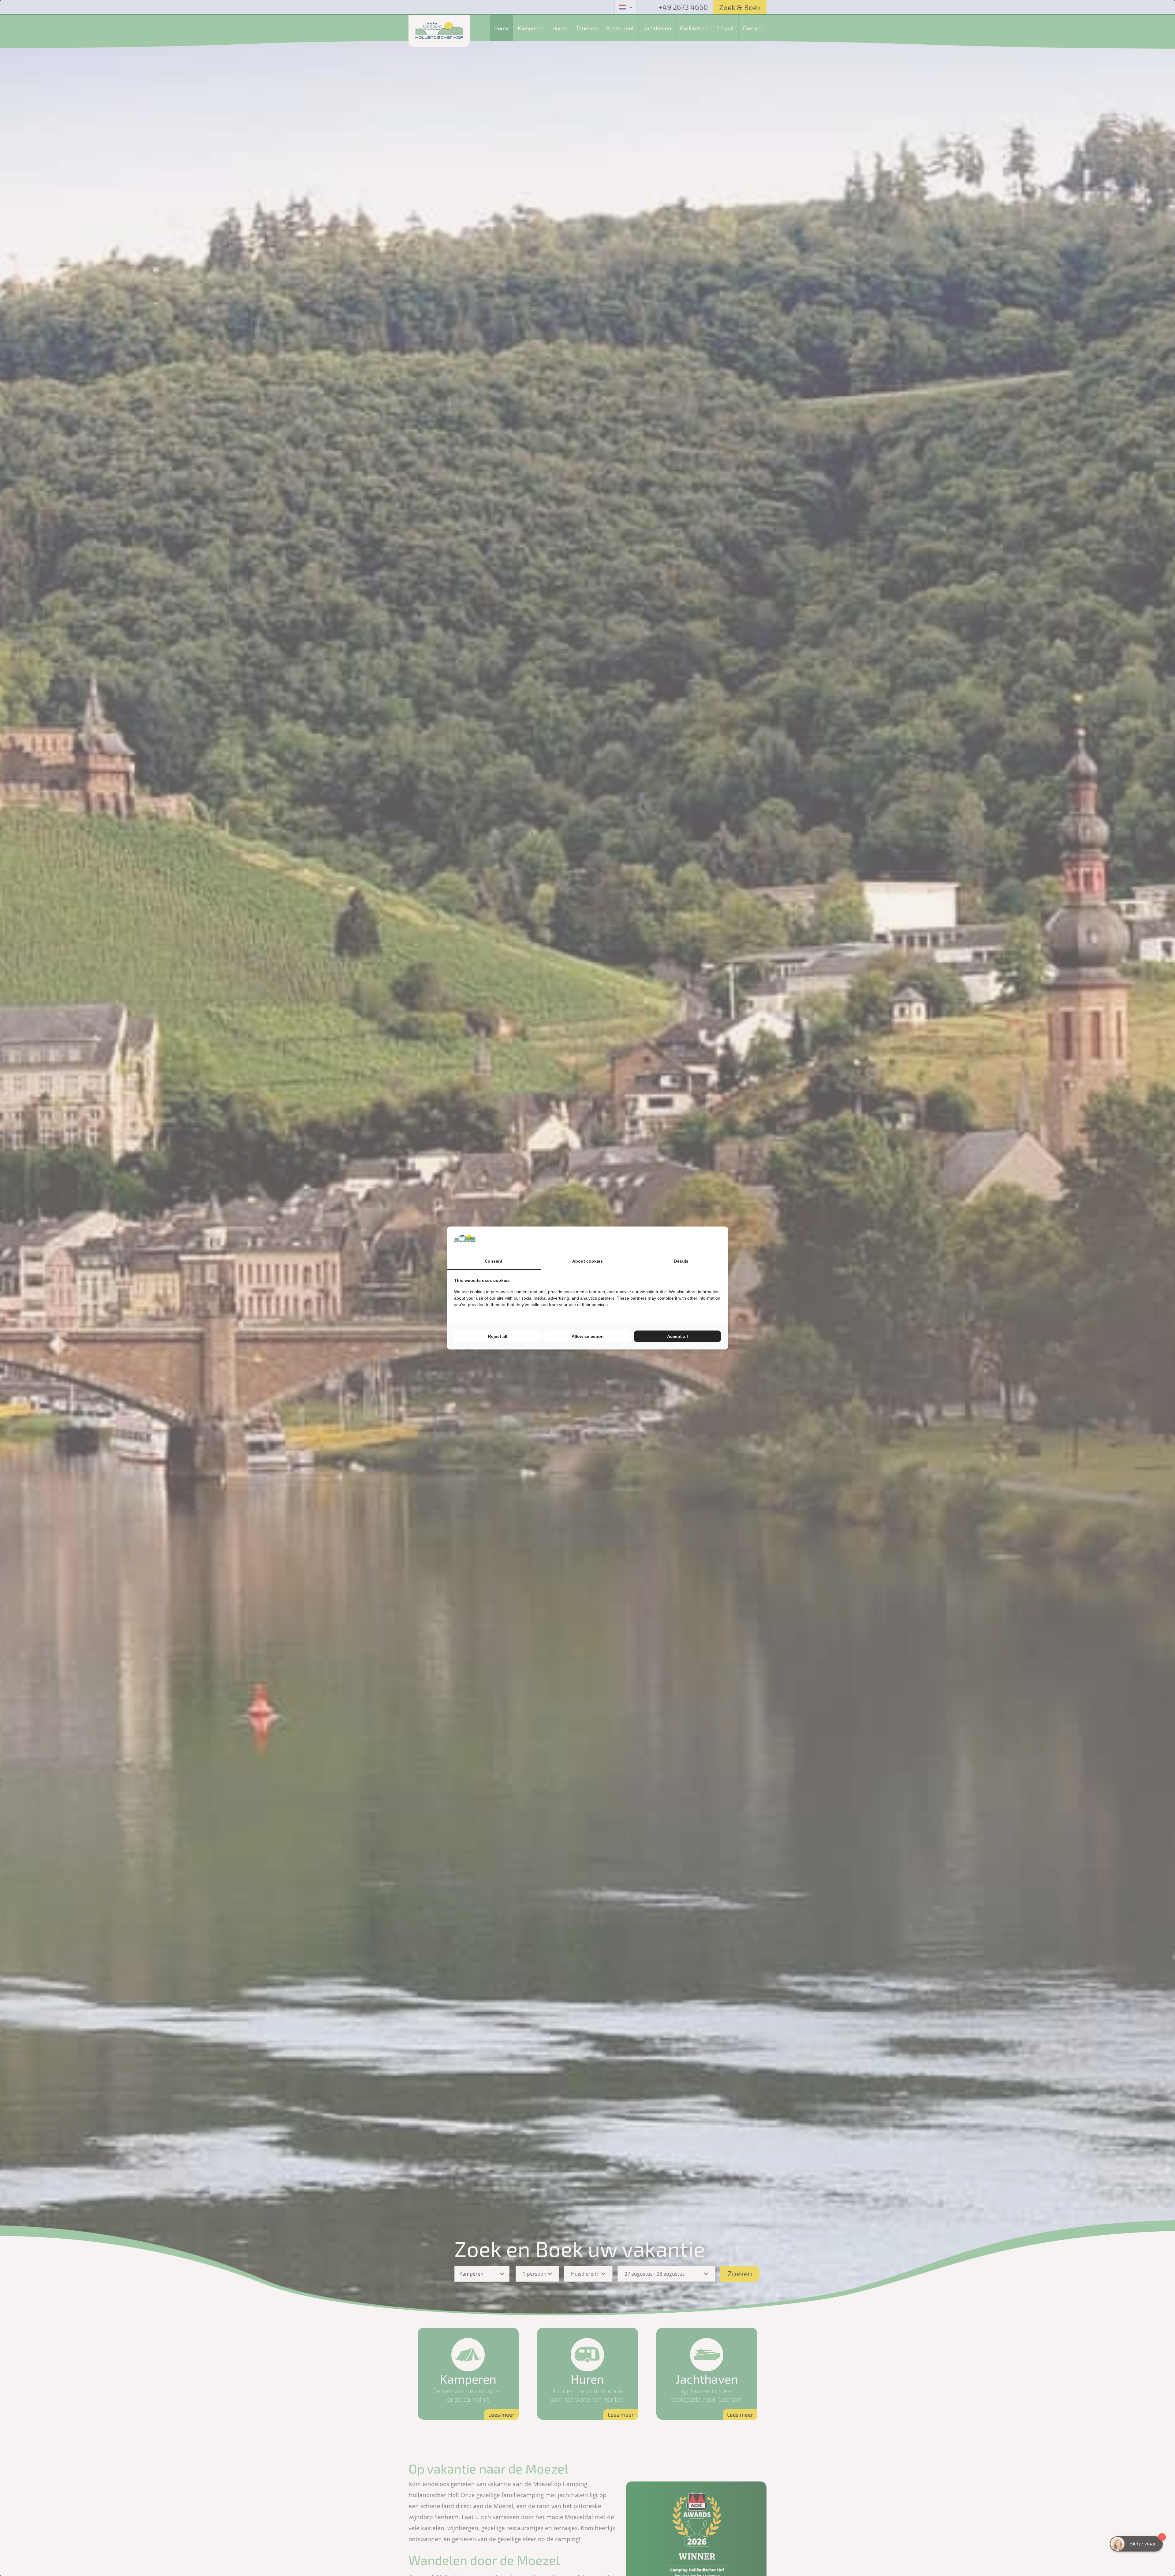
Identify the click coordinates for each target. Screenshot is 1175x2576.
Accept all (677, 1336)
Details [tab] (681, 1261)
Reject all (498, 1336)
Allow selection (588, 1336)
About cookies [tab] (587, 1261)
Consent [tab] (494, 1261)
